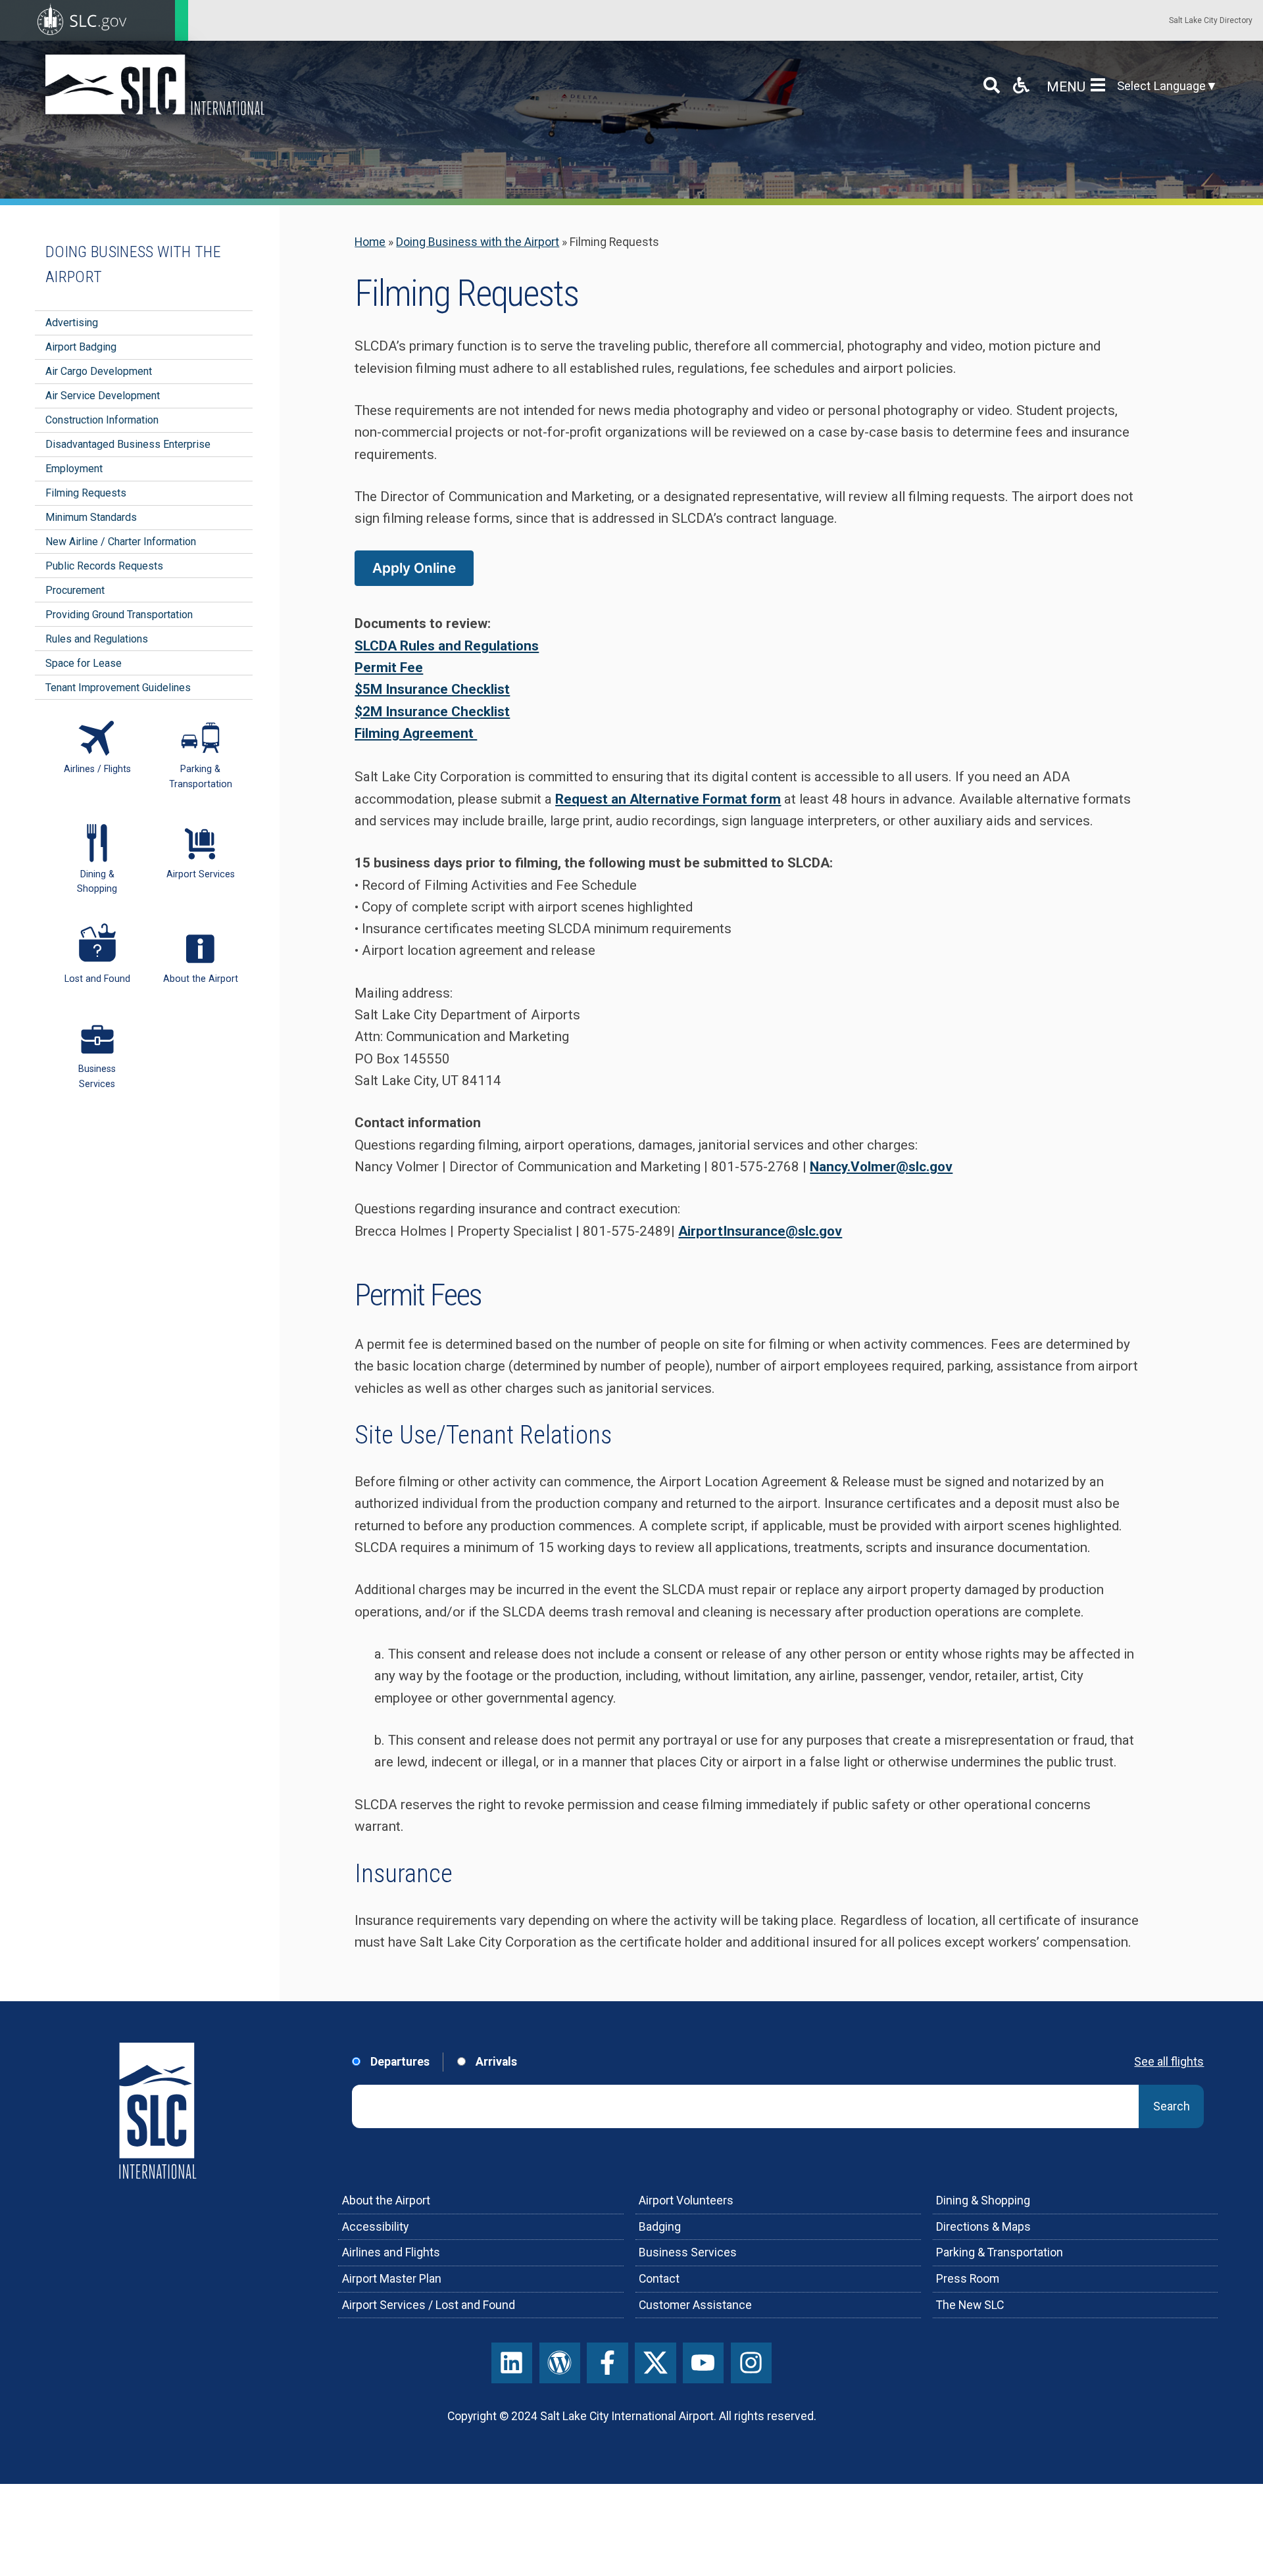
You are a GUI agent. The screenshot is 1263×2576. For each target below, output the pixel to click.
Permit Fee (389, 668)
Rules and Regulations (97, 639)
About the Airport (386, 2200)
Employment (74, 469)
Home (370, 242)
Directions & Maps (983, 2227)
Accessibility (375, 2227)
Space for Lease (84, 663)
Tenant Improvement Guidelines (118, 688)
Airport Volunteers (686, 2200)
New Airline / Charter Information (121, 542)
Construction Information (102, 420)
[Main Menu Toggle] (1101, 85)
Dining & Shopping (983, 2200)
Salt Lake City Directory (1211, 20)
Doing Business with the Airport (478, 242)
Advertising (72, 323)
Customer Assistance (695, 2305)
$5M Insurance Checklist (432, 689)
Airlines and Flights (391, 2252)
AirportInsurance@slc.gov (760, 1231)
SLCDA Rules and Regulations (447, 646)
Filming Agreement (416, 733)
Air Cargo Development (99, 371)
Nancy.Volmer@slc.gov (881, 1167)
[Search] (992, 85)
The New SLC (970, 2305)
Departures (399, 2062)
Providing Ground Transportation (119, 615)
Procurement (75, 590)
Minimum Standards (91, 517)
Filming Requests (86, 493)
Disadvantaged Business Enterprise (128, 444)
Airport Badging (81, 347)
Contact (659, 2279)
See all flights (1169, 2062)
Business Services (688, 2252)
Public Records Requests (104, 566)
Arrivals (495, 2062)
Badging (660, 2227)
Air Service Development (103, 396)
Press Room (968, 2279)
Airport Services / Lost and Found (429, 2305)
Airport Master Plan (392, 2279)
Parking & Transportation (1000, 2252)
